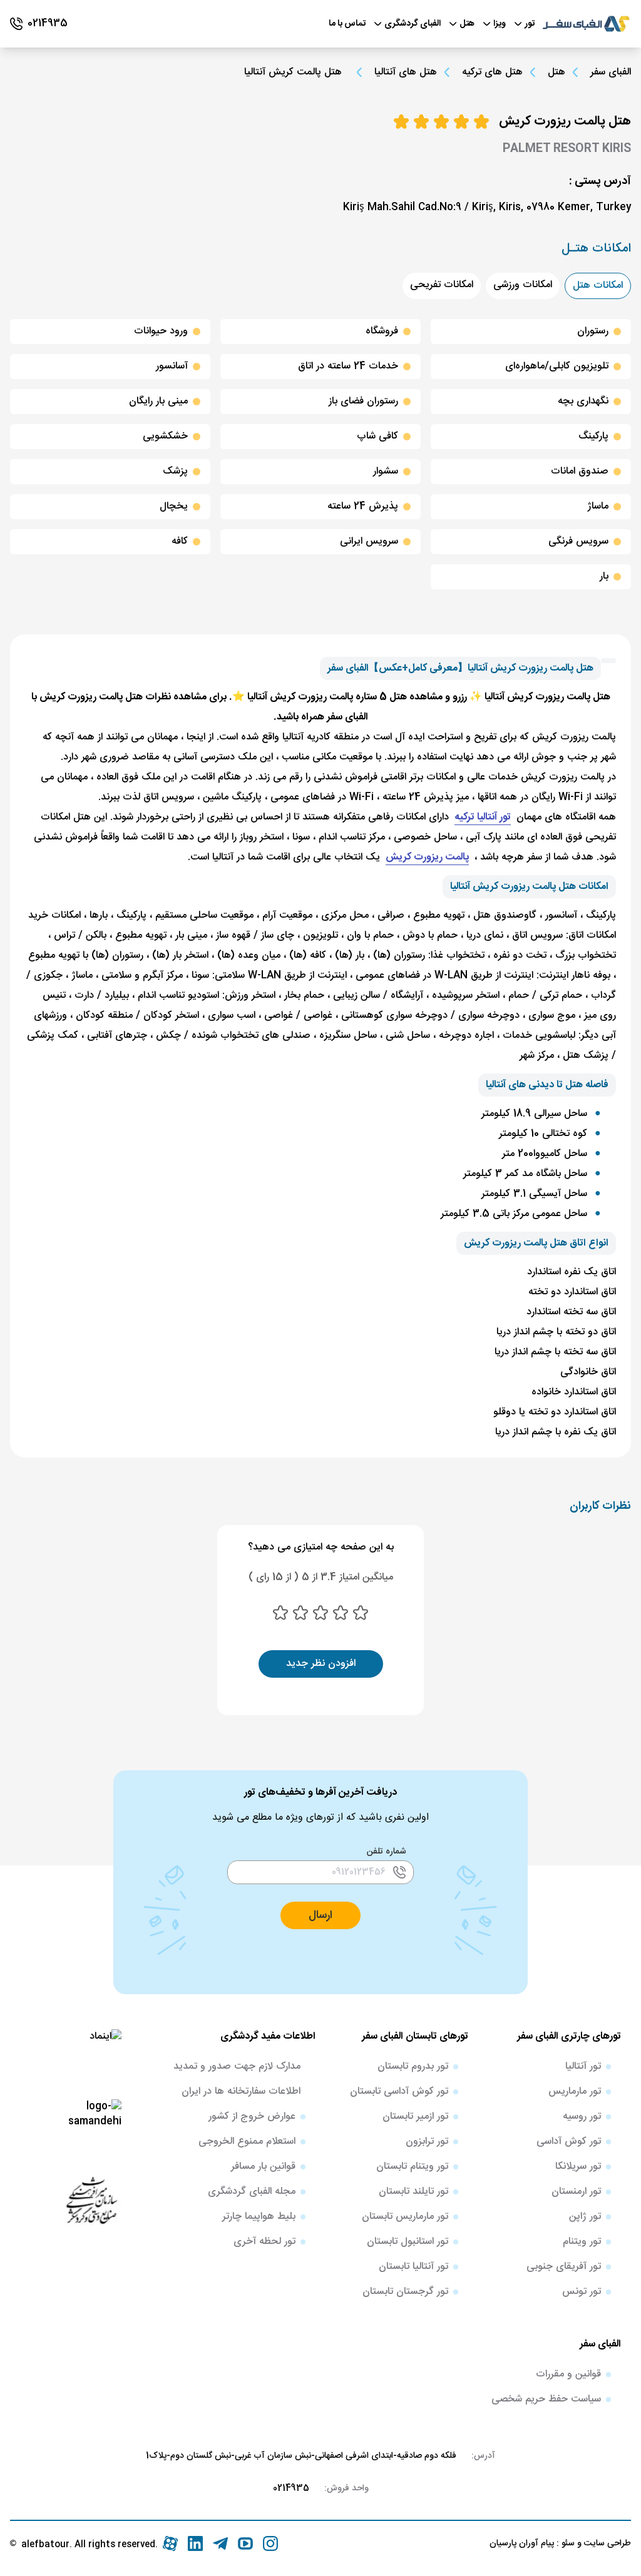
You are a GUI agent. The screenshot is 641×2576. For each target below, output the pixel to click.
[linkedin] (195, 2543)
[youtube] (245, 2543)
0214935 (291, 2488)
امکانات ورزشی (523, 285)
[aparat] (170, 2543)
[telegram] (220, 2543)
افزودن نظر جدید (321, 1664)
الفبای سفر (611, 72)
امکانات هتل (598, 286)
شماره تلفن (387, 1852)
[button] (320, 1915)
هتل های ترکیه (492, 73)
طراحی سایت (606, 2543)
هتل (556, 73)
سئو (567, 2543)
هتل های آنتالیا (406, 73)
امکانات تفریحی (442, 285)
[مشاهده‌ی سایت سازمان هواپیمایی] (91, 2199)
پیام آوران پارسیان (522, 2543)
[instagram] (270, 2543)
